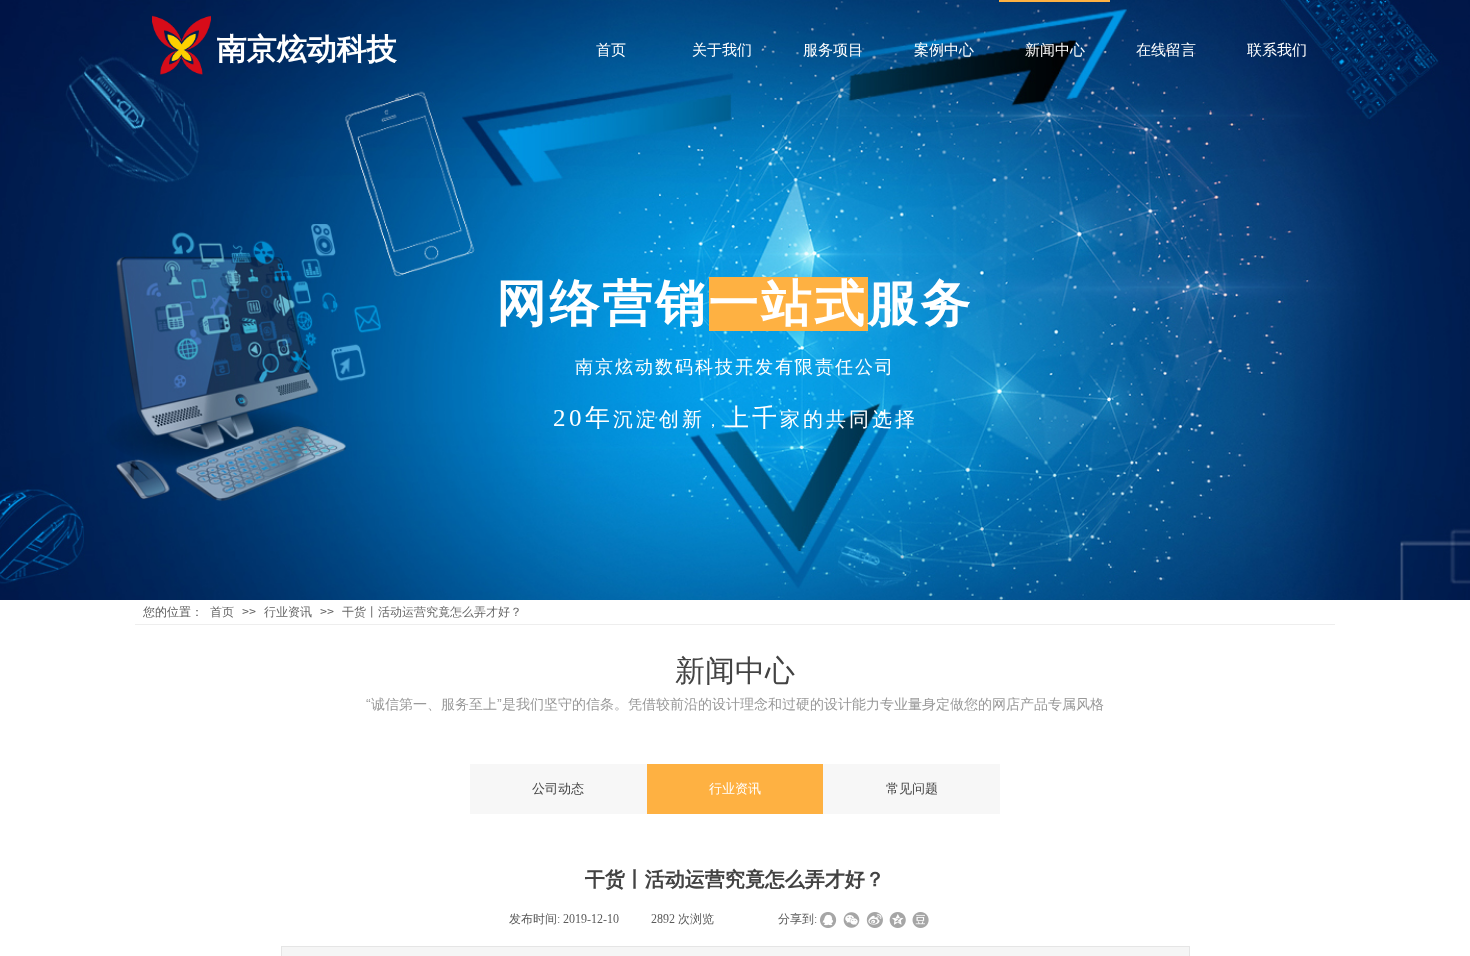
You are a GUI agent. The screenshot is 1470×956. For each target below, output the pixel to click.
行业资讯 (288, 612)
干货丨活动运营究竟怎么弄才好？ (432, 612)
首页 (222, 612)
